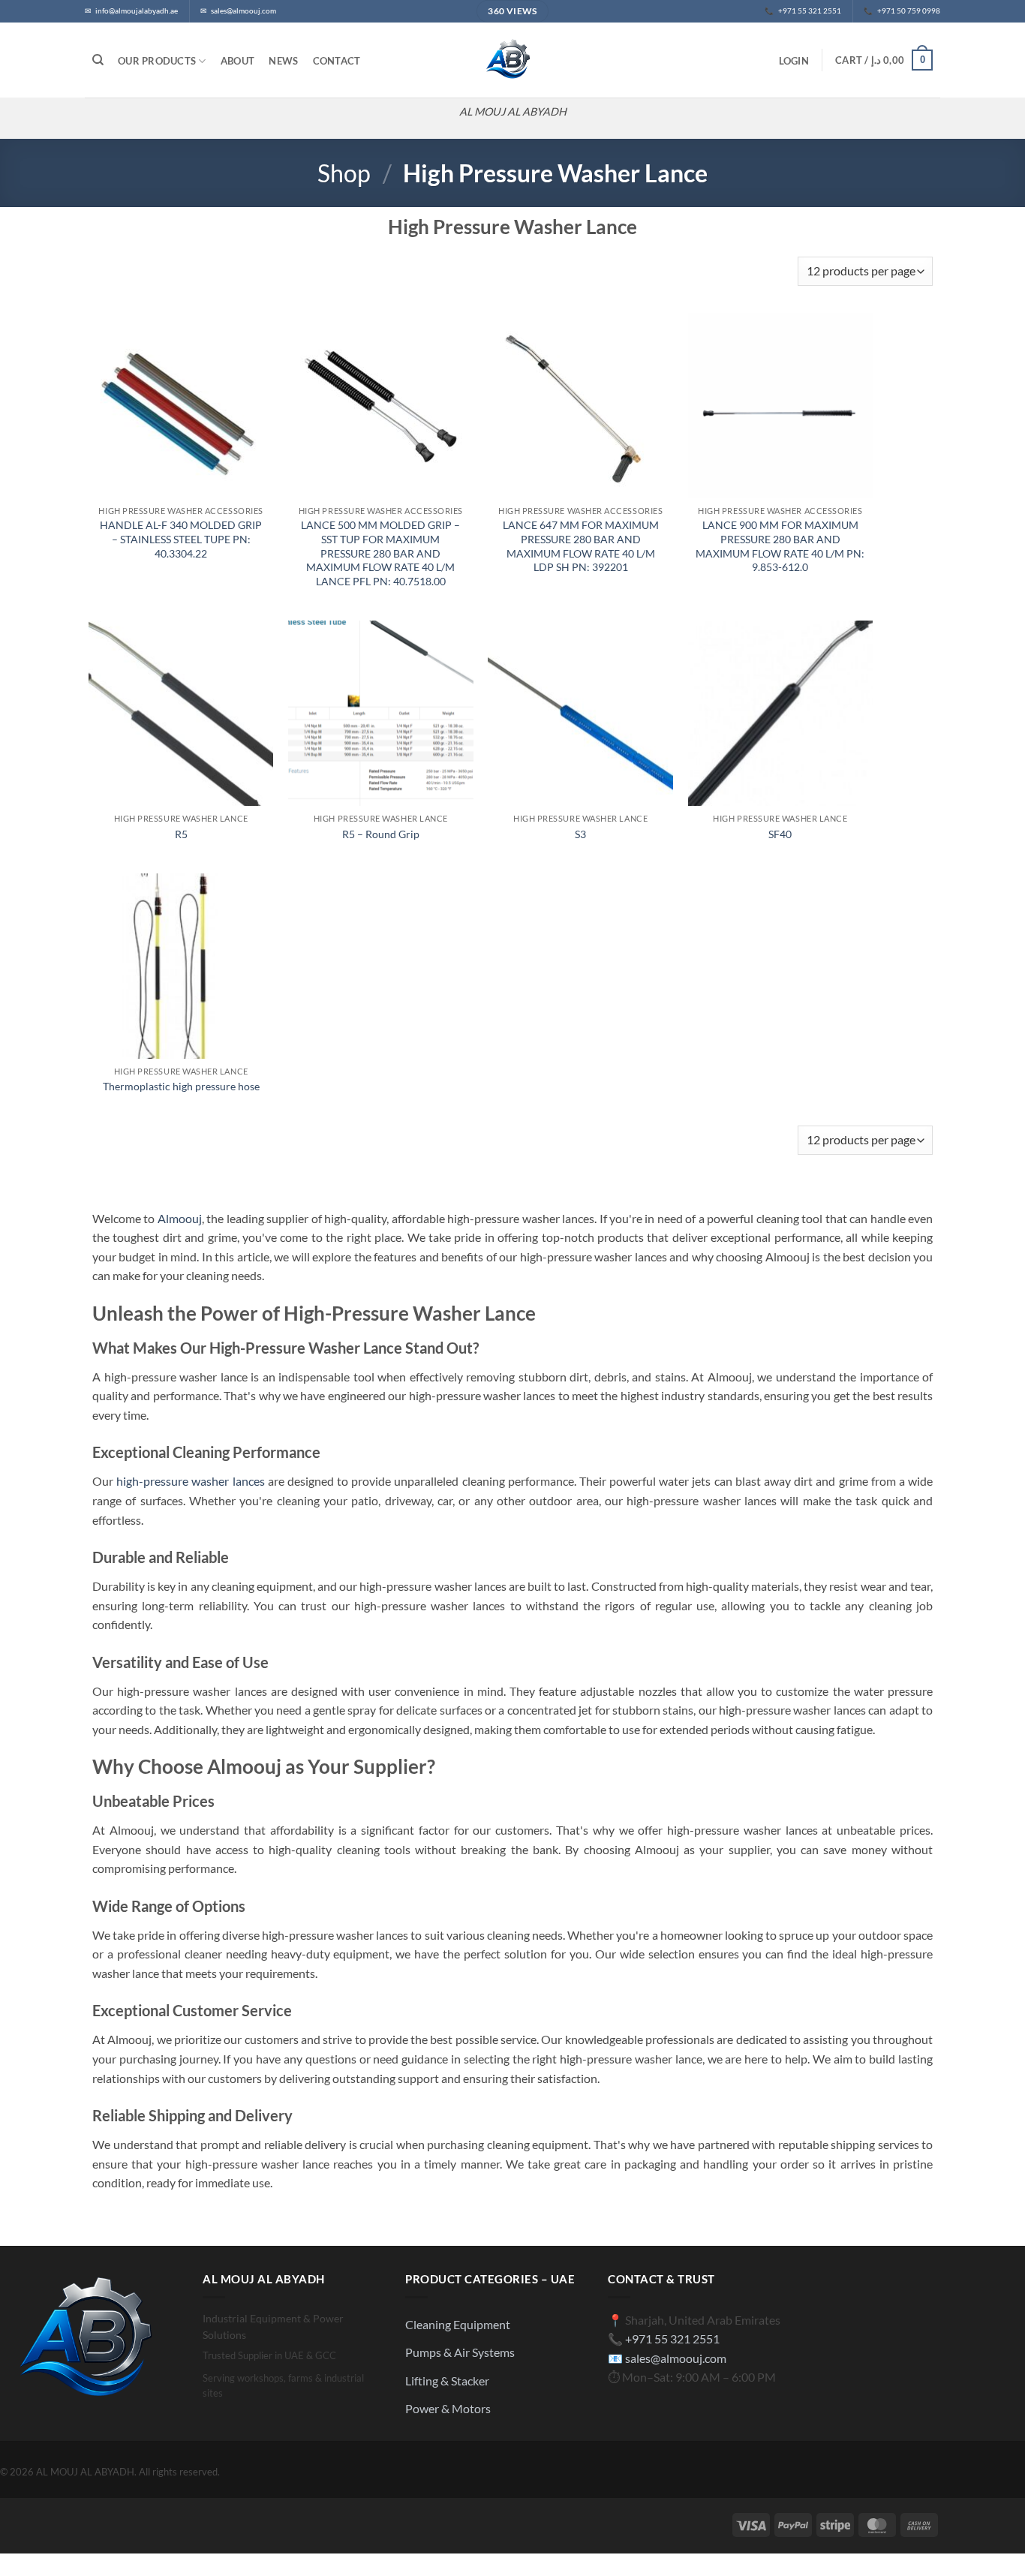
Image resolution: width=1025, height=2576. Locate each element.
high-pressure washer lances (190, 1481)
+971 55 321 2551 (672, 2339)
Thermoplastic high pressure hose (181, 1086)
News (283, 61)
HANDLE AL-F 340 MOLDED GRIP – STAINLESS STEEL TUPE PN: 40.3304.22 (181, 539)
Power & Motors (448, 2408)
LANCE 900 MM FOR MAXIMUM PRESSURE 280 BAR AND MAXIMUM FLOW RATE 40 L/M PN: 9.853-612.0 (780, 546)
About (237, 61)
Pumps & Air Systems (460, 2352)
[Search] (98, 60)
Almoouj (180, 1218)
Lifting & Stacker (447, 2381)
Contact (337, 61)
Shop (344, 173)
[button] (794, 61)
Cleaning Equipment (458, 2324)
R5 (181, 834)
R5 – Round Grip (381, 834)
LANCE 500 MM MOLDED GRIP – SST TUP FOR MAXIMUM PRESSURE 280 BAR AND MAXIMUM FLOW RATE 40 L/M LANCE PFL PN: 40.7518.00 (380, 553)
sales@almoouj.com (676, 2358)
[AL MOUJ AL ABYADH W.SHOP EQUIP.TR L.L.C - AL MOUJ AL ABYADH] (512, 60)
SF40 (780, 834)
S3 (580, 834)
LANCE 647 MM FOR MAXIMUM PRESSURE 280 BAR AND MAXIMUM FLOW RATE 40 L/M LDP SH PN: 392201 (581, 546)
